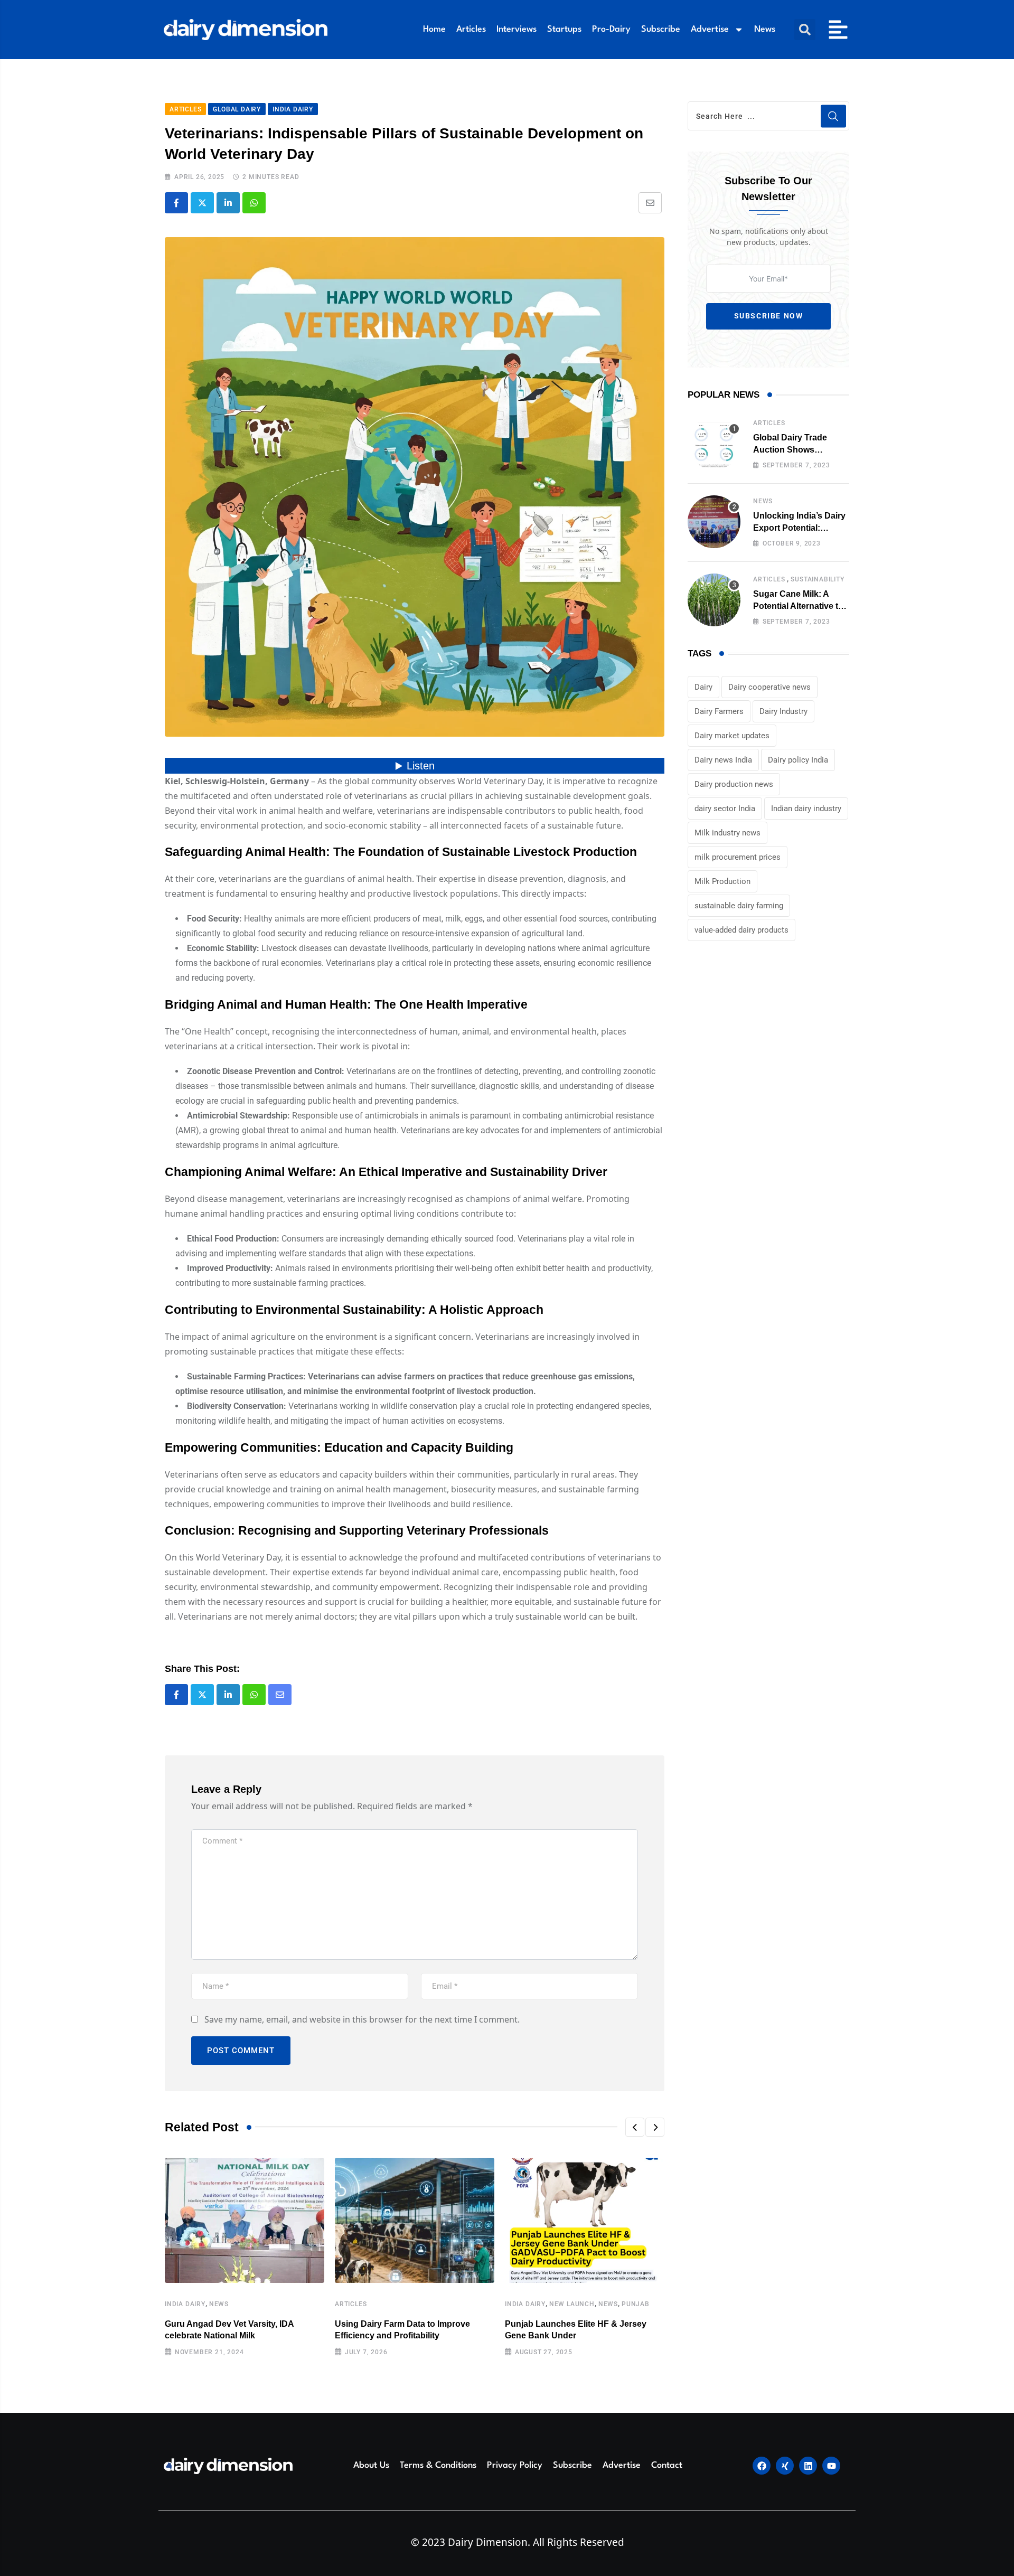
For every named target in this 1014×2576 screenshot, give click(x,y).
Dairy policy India (798, 760)
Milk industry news (727, 833)
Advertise (710, 29)
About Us (371, 2465)
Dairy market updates (732, 736)
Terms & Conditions (438, 2465)
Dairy (703, 687)
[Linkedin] (808, 2466)
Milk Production (722, 881)
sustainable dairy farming (739, 906)
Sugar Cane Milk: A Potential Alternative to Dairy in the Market (798, 606)
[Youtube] (831, 2466)
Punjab (636, 2304)
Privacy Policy (515, 2465)
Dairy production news (734, 784)
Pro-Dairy (611, 29)
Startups (564, 29)
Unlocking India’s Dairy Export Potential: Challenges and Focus (799, 528)
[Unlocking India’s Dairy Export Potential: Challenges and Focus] (714, 522)
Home (434, 29)
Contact (667, 2465)
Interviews (517, 29)
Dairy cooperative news (769, 687)
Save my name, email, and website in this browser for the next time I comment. (362, 2019)
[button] (805, 30)
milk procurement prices (738, 857)
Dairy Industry (783, 711)
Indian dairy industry (806, 808)
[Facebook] (762, 2466)
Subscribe (661, 29)
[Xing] (785, 2466)
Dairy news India (723, 760)
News (765, 29)
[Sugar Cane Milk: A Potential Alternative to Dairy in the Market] (714, 600)
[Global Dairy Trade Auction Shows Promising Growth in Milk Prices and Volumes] (714, 444)
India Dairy (185, 2304)
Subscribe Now (769, 316)
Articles (471, 29)
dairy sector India (725, 808)
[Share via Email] (650, 203)
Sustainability (817, 579)
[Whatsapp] (254, 203)
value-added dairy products (741, 930)
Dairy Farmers (719, 711)
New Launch (572, 2304)
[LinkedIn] (228, 203)
